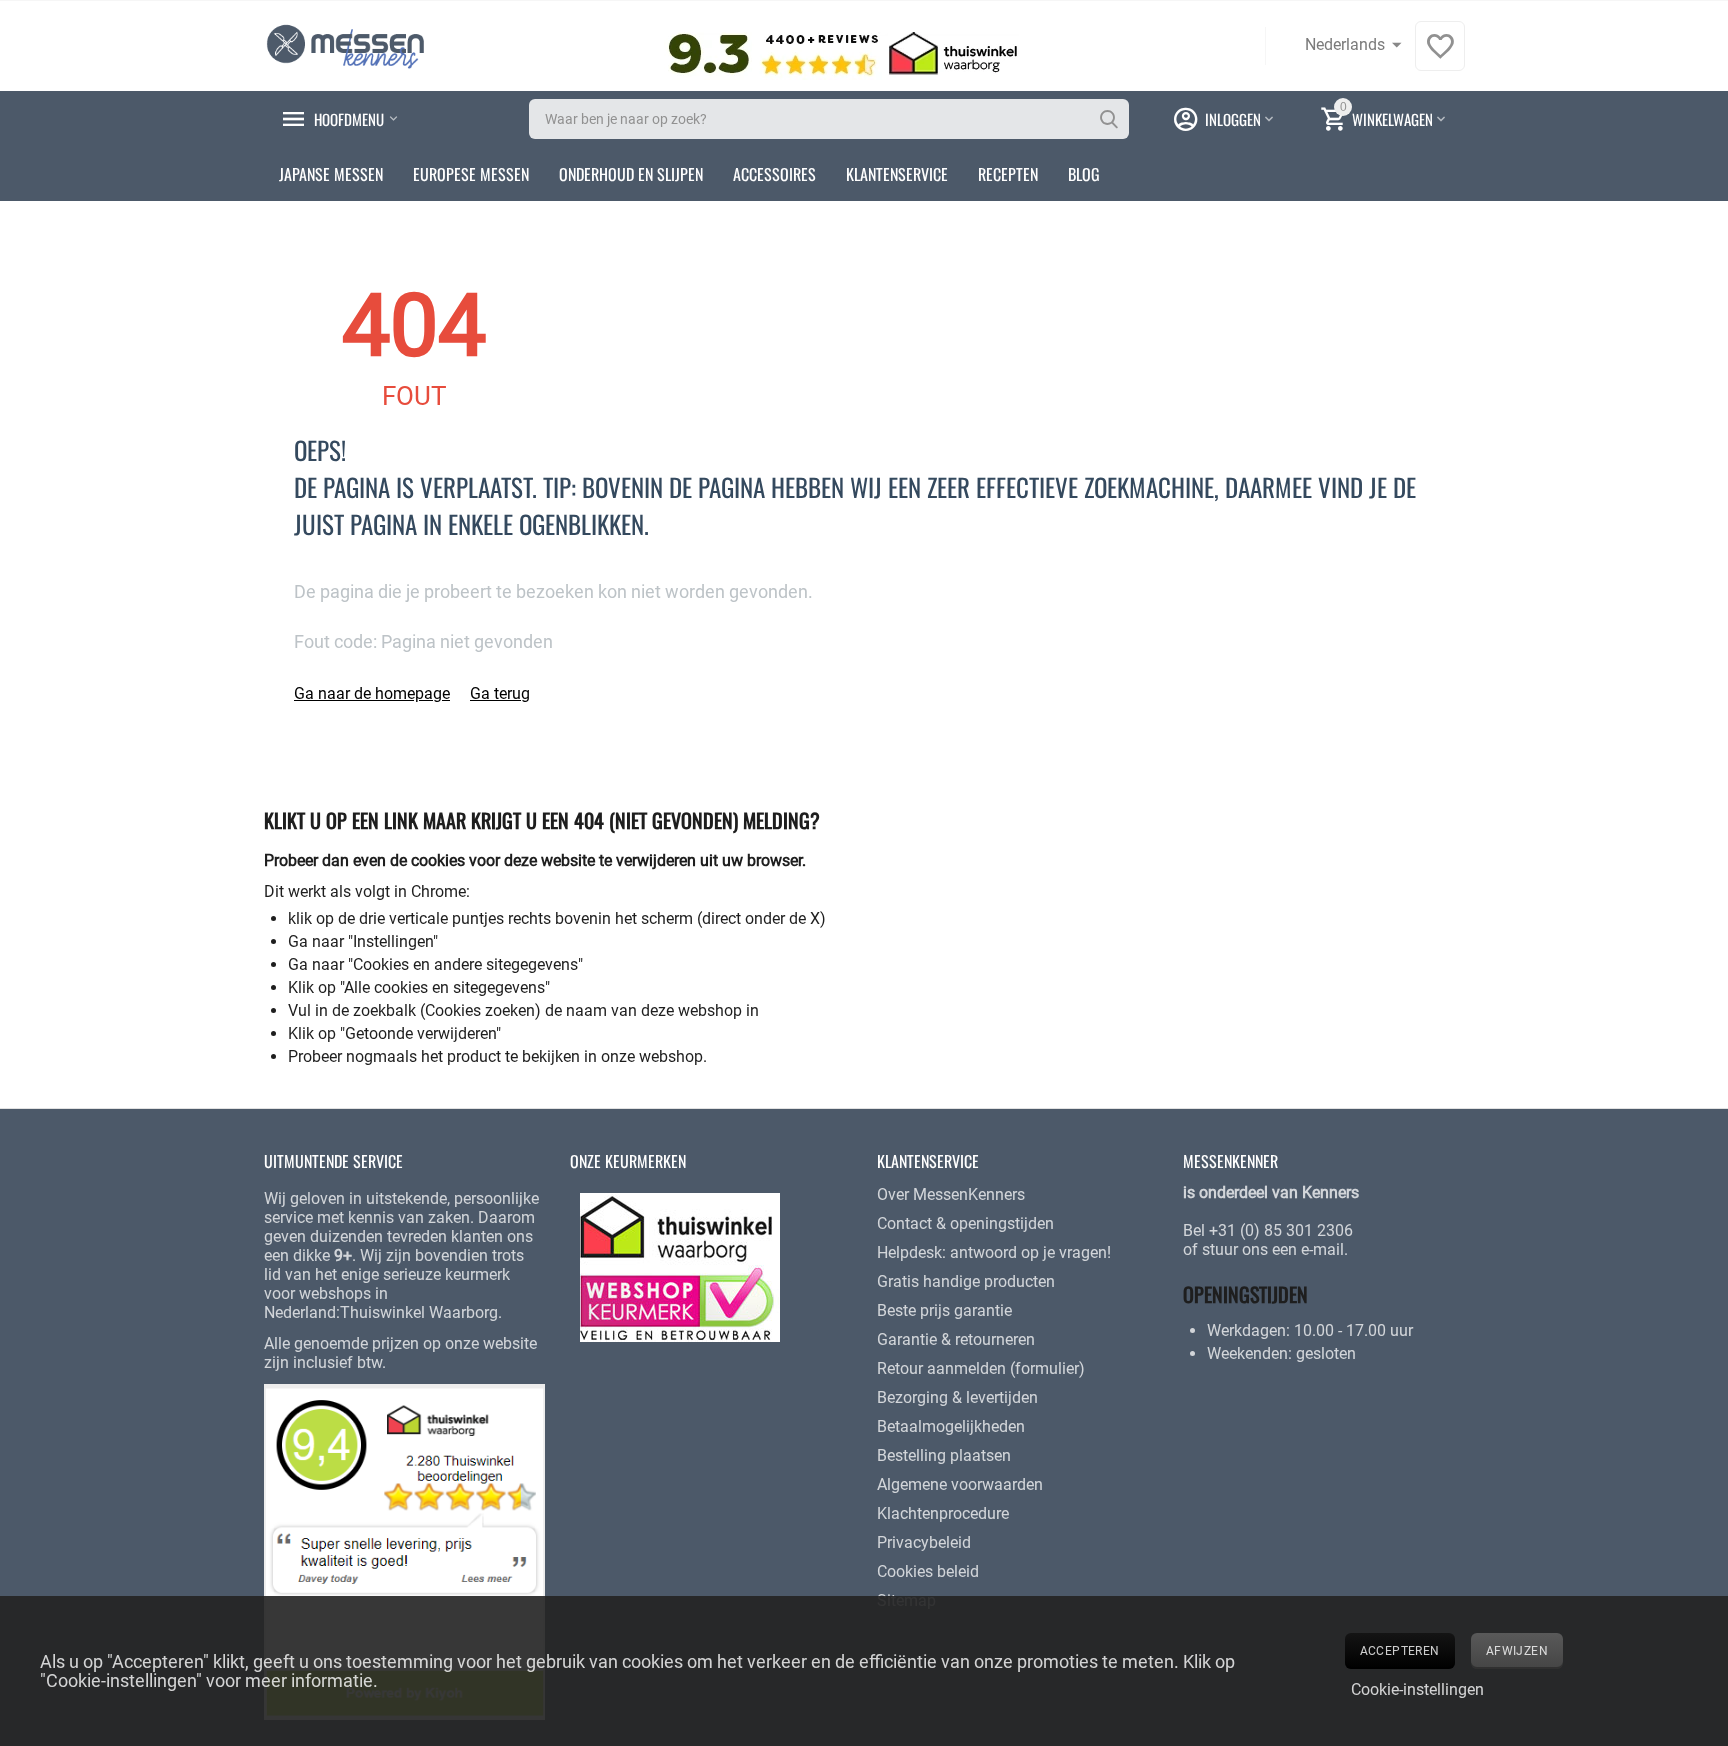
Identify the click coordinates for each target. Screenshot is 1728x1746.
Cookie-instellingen (1417, 1689)
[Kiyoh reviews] (404, 1550)
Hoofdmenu (349, 119)
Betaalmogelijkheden (951, 1426)
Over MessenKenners (951, 1194)
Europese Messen (471, 174)
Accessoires (774, 174)
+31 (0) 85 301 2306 (1281, 1230)
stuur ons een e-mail (1273, 1249)
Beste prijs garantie (944, 1310)
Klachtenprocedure (943, 1513)
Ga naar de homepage (372, 693)
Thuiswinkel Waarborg (419, 1312)
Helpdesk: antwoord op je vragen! (994, 1252)
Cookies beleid (928, 1571)
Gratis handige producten (966, 1281)
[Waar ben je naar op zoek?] (1109, 119)
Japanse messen (331, 174)
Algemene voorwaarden (960, 1484)
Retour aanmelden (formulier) (981, 1368)
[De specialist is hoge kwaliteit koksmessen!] (345, 44)
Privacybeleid (924, 1542)
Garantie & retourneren (956, 1339)
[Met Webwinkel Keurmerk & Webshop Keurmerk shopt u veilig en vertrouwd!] (680, 1266)
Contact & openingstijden (965, 1223)
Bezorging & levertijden (957, 1397)
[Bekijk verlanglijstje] (1440, 56)
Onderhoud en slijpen (631, 174)
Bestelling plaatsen (944, 1455)
